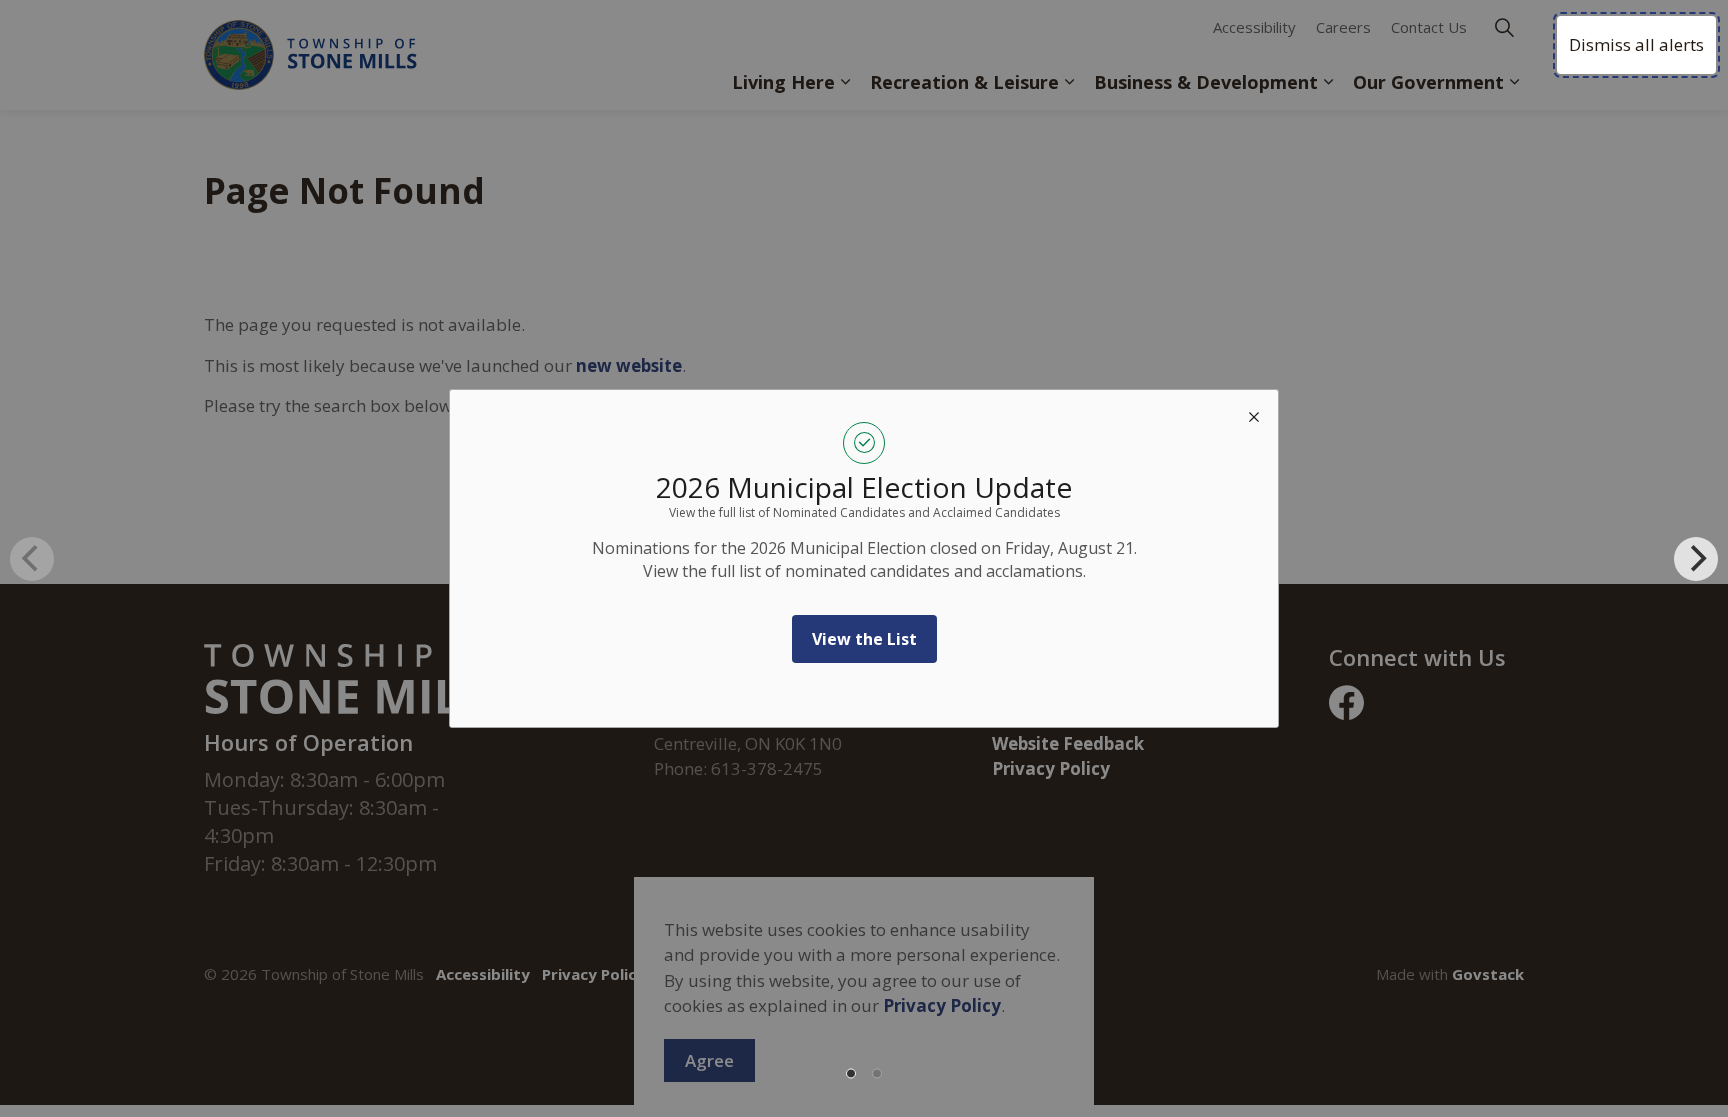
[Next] (1696, 559)
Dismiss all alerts (1636, 44)
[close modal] (1254, 414)
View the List (864, 639)
